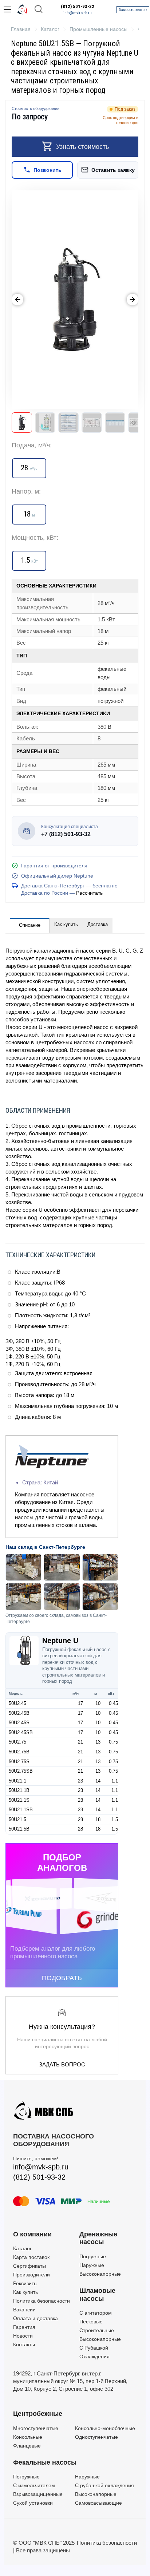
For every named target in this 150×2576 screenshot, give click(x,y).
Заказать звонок (133, 10)
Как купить (66, 924)
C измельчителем (34, 2485)
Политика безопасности (42, 2301)
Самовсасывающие (98, 2503)
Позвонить (48, 170)
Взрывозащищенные (38, 2494)
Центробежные (38, 2414)
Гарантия (24, 2327)
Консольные (28, 2437)
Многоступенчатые (36, 2428)
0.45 (113, 1703)
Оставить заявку (113, 170)
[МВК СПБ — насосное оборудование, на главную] (23, 9)
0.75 (113, 1742)
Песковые (91, 2322)
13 (98, 1742)
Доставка (98, 924)
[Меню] (7, 9)
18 (98, 1819)
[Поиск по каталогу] (39, 10)
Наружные (92, 2265)
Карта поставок (31, 2257)
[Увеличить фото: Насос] (75, 300)
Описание (30, 925)
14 (98, 1781)
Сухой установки (33, 2503)
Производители (31, 2275)
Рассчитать (89, 893)
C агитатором (96, 2313)
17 (80, 1703)
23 (80, 1781)
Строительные (97, 2330)
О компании (32, 2234)
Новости (23, 2336)
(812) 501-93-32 (78, 7)
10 (98, 1703)
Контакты (24, 2344)
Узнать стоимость (82, 147)
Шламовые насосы (97, 2295)
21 (80, 1742)
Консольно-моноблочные (105, 2428)
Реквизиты (25, 2283)
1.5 (115, 1819)
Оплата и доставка (35, 2318)
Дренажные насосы (98, 2238)
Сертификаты (29, 2266)
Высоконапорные (100, 2274)
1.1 (115, 1781)
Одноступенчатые (96, 2437)
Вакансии (24, 2310)
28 (80, 1819)
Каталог (22, 2248)
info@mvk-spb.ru (78, 13)
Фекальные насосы (45, 2462)
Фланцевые (27, 2446)
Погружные (93, 2256)
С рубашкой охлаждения (104, 2485)
